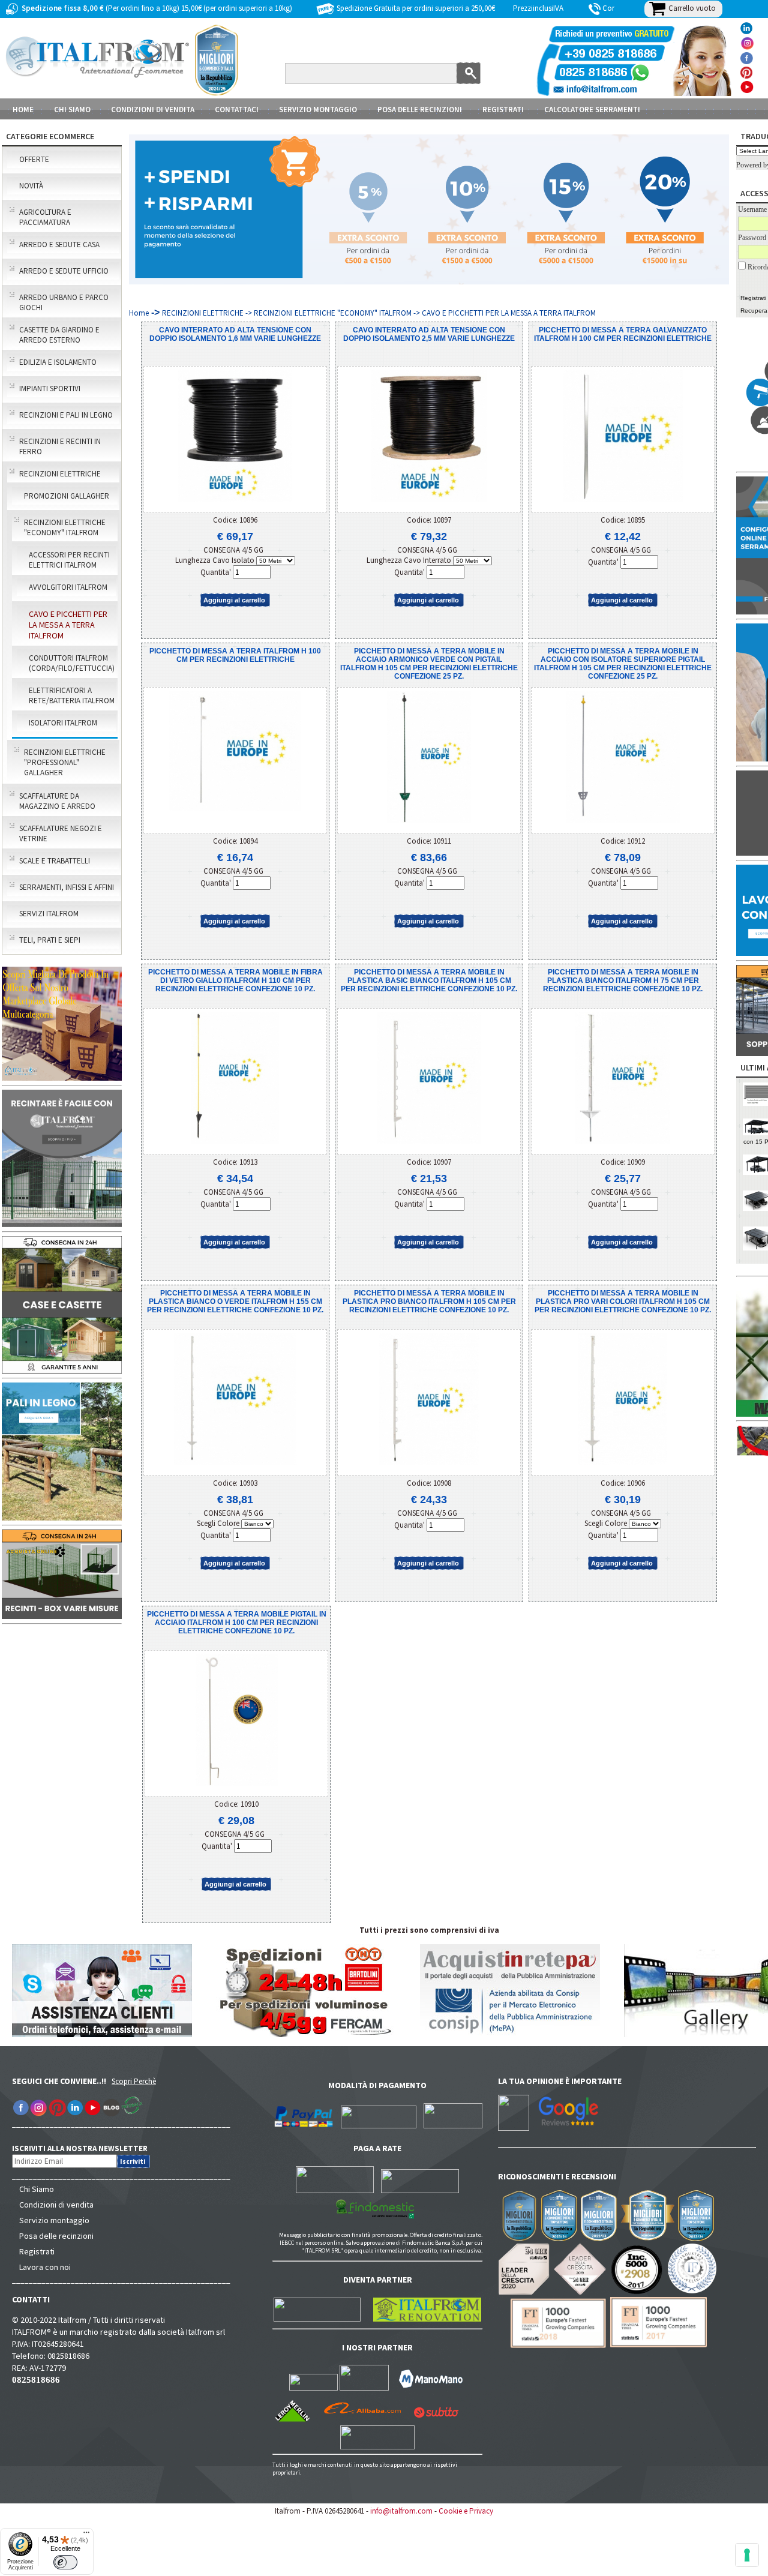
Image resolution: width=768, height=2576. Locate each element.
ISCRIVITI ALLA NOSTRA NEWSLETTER (86, 2148)
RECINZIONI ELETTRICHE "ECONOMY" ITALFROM (65, 527)
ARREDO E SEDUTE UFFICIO (64, 271)
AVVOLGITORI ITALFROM (68, 587)
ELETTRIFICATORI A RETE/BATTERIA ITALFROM (72, 695)
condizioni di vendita (153, 110)
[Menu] (86, 2535)
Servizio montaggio (54, 2220)
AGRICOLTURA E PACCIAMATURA (45, 217)
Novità (31, 186)
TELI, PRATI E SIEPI (50, 940)
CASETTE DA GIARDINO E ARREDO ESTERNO (59, 335)
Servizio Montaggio (318, 110)
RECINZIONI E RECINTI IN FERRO (60, 446)
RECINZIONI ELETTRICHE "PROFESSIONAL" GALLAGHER (65, 762)
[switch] (65, 2562)
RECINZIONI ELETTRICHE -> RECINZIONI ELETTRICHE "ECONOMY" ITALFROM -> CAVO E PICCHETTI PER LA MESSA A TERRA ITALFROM (379, 313)
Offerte (34, 159)
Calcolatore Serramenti (592, 110)
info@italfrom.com (401, 2511)
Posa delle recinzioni (56, 2236)
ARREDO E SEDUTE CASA (59, 245)
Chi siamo (72, 110)
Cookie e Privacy (466, 2511)
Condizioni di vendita (56, 2205)
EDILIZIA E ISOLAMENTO (58, 362)
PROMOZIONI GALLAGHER (67, 496)
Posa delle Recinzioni (420, 110)
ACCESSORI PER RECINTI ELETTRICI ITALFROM (69, 560)
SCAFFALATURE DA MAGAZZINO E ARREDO (57, 801)
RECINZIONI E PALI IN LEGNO (66, 415)
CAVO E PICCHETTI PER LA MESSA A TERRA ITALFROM (68, 625)
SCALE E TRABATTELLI (55, 861)
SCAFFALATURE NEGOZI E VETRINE (61, 833)
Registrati (503, 110)
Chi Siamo (37, 2189)
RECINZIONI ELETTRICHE (60, 474)
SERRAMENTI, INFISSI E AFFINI (67, 887)
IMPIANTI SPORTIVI (50, 389)
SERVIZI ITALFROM (49, 914)
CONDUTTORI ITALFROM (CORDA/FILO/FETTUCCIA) (72, 663)
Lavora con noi (45, 2267)
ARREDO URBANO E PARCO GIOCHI (64, 302)
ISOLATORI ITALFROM (63, 723)
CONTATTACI (237, 110)
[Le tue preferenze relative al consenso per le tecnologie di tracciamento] (747, 2555)
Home (23, 110)
